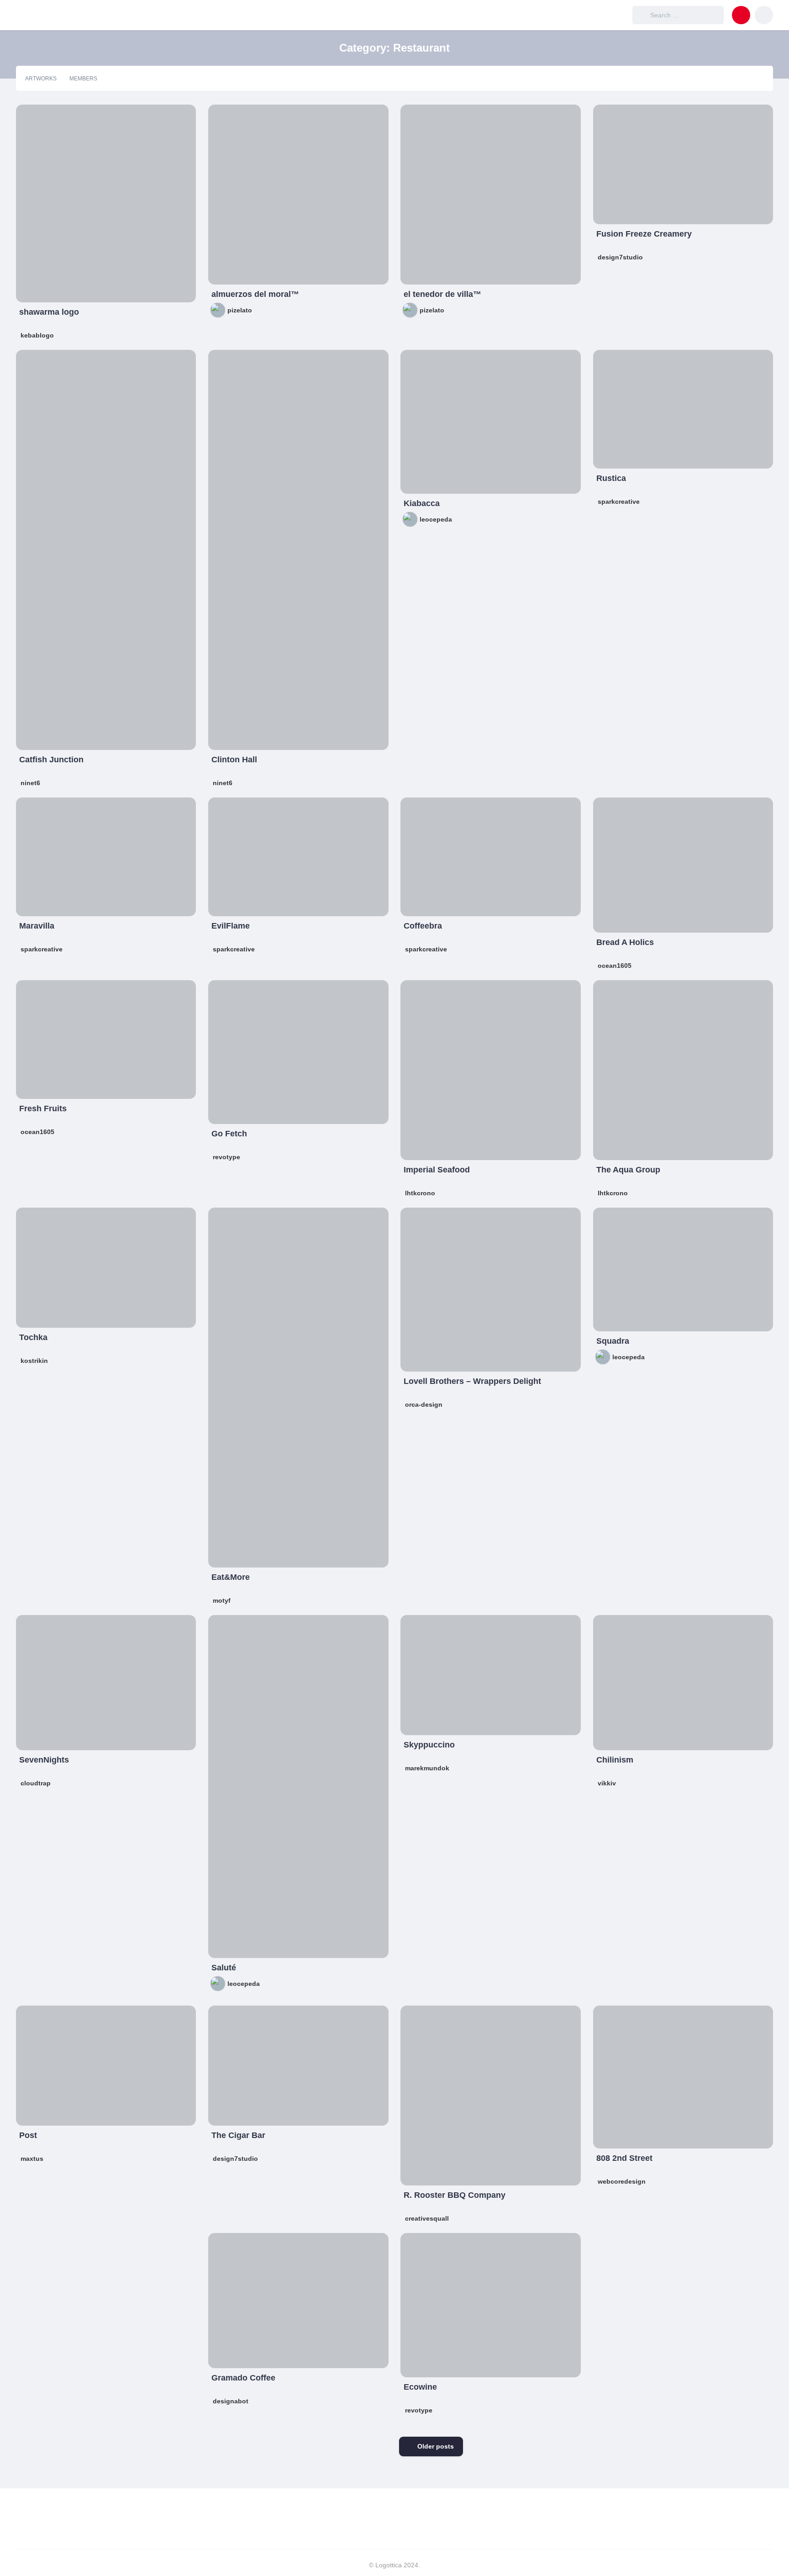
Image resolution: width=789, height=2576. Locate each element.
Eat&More (231, 1577)
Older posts (436, 2446)
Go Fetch (229, 1134)
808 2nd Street (624, 2158)
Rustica (611, 478)
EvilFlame (231, 926)
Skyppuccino (429, 1745)
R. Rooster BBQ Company (455, 2195)
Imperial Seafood (437, 1170)
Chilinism (615, 1760)
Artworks (41, 79)
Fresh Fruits (43, 1109)
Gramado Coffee (243, 2378)
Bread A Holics (625, 942)
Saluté (224, 1968)
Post (28, 2135)
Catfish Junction (51, 760)
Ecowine (420, 2387)
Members (83, 79)
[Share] (29, 117)
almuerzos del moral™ (255, 294)
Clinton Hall (234, 760)
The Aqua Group (628, 1170)
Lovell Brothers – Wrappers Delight (472, 1381)
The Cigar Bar (238, 2135)
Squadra (613, 1341)
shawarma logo (49, 312)
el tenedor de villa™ (442, 294)
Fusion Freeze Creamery (644, 234)
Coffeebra (423, 926)
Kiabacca (422, 503)
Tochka (33, 1337)
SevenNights (44, 1760)
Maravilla (37, 926)
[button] (741, 15)
